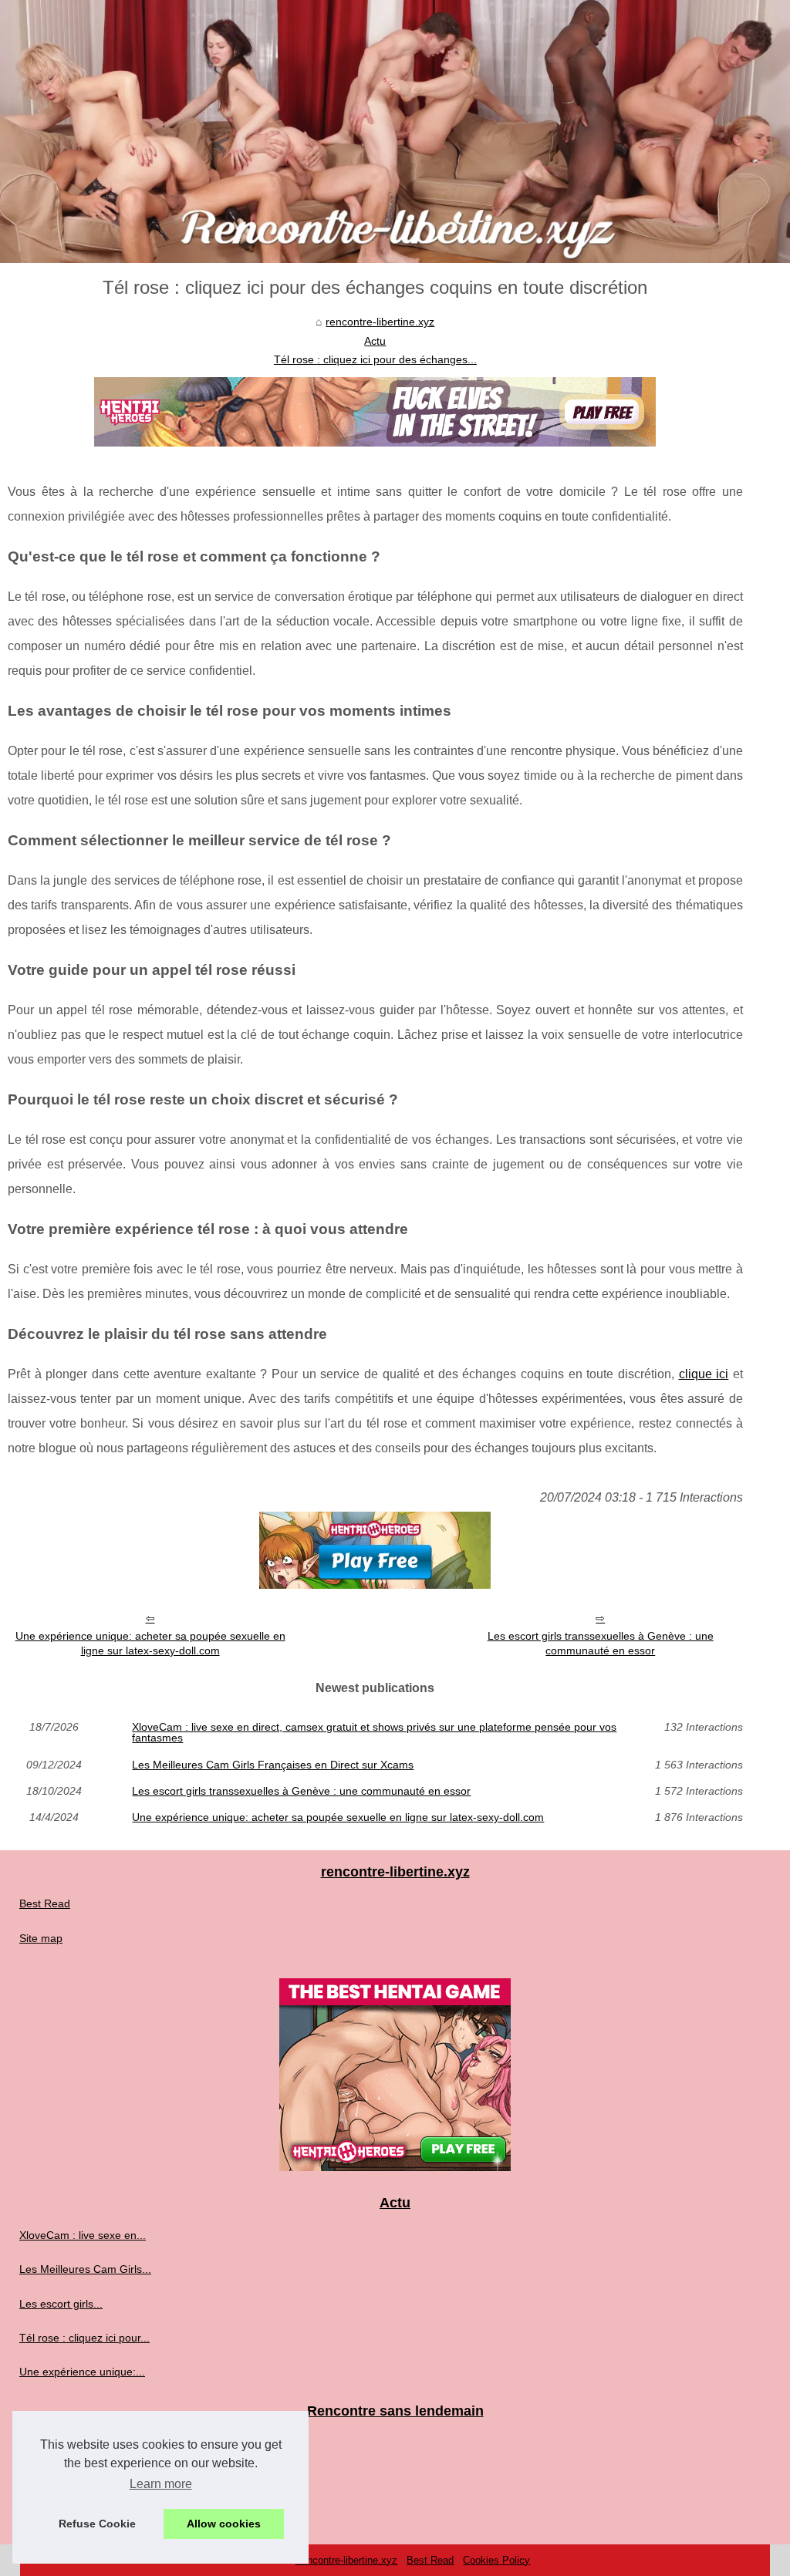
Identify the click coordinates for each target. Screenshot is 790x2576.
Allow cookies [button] (224, 2524)
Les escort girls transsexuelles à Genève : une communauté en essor (601, 1643)
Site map (41, 1938)
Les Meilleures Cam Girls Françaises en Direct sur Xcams (273, 1765)
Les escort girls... (61, 2304)
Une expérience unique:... (82, 2372)
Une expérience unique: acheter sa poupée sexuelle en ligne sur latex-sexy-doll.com (150, 1643)
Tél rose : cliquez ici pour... (84, 2338)
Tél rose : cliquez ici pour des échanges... (375, 359)
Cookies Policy (496, 2560)
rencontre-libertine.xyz (380, 322)
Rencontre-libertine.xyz (346, 2560)
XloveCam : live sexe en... (83, 2235)
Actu (375, 341)
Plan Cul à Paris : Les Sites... (90, 2477)
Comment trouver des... (77, 2511)
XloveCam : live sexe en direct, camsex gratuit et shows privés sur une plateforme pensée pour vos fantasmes (374, 1733)
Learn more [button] (161, 2484)
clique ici (704, 1374)
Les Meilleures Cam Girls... (85, 2269)
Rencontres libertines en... (83, 2443)
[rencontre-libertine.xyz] (395, 131)
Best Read (45, 1903)
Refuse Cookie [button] (97, 2524)
